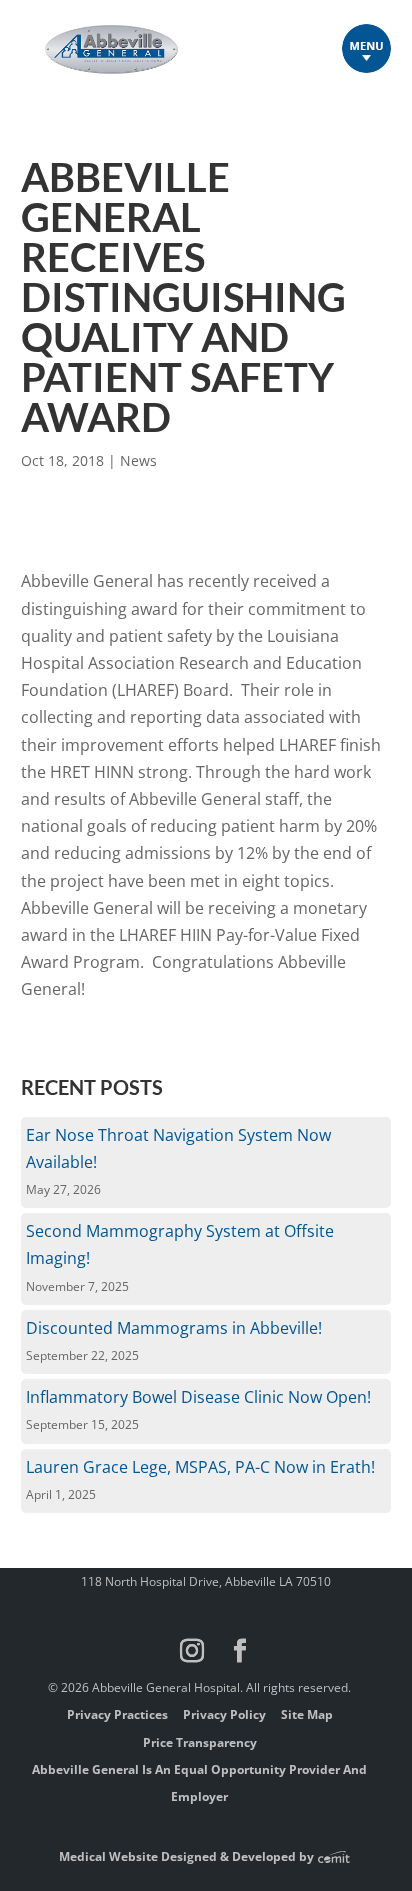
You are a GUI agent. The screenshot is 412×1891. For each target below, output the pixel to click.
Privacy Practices (117, 1714)
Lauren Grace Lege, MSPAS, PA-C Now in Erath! (200, 1467)
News (138, 460)
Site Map (307, 1714)
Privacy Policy (224, 1714)
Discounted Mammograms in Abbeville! (174, 1328)
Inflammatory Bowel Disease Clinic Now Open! (198, 1397)
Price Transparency (200, 1742)
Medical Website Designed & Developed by (188, 1856)
